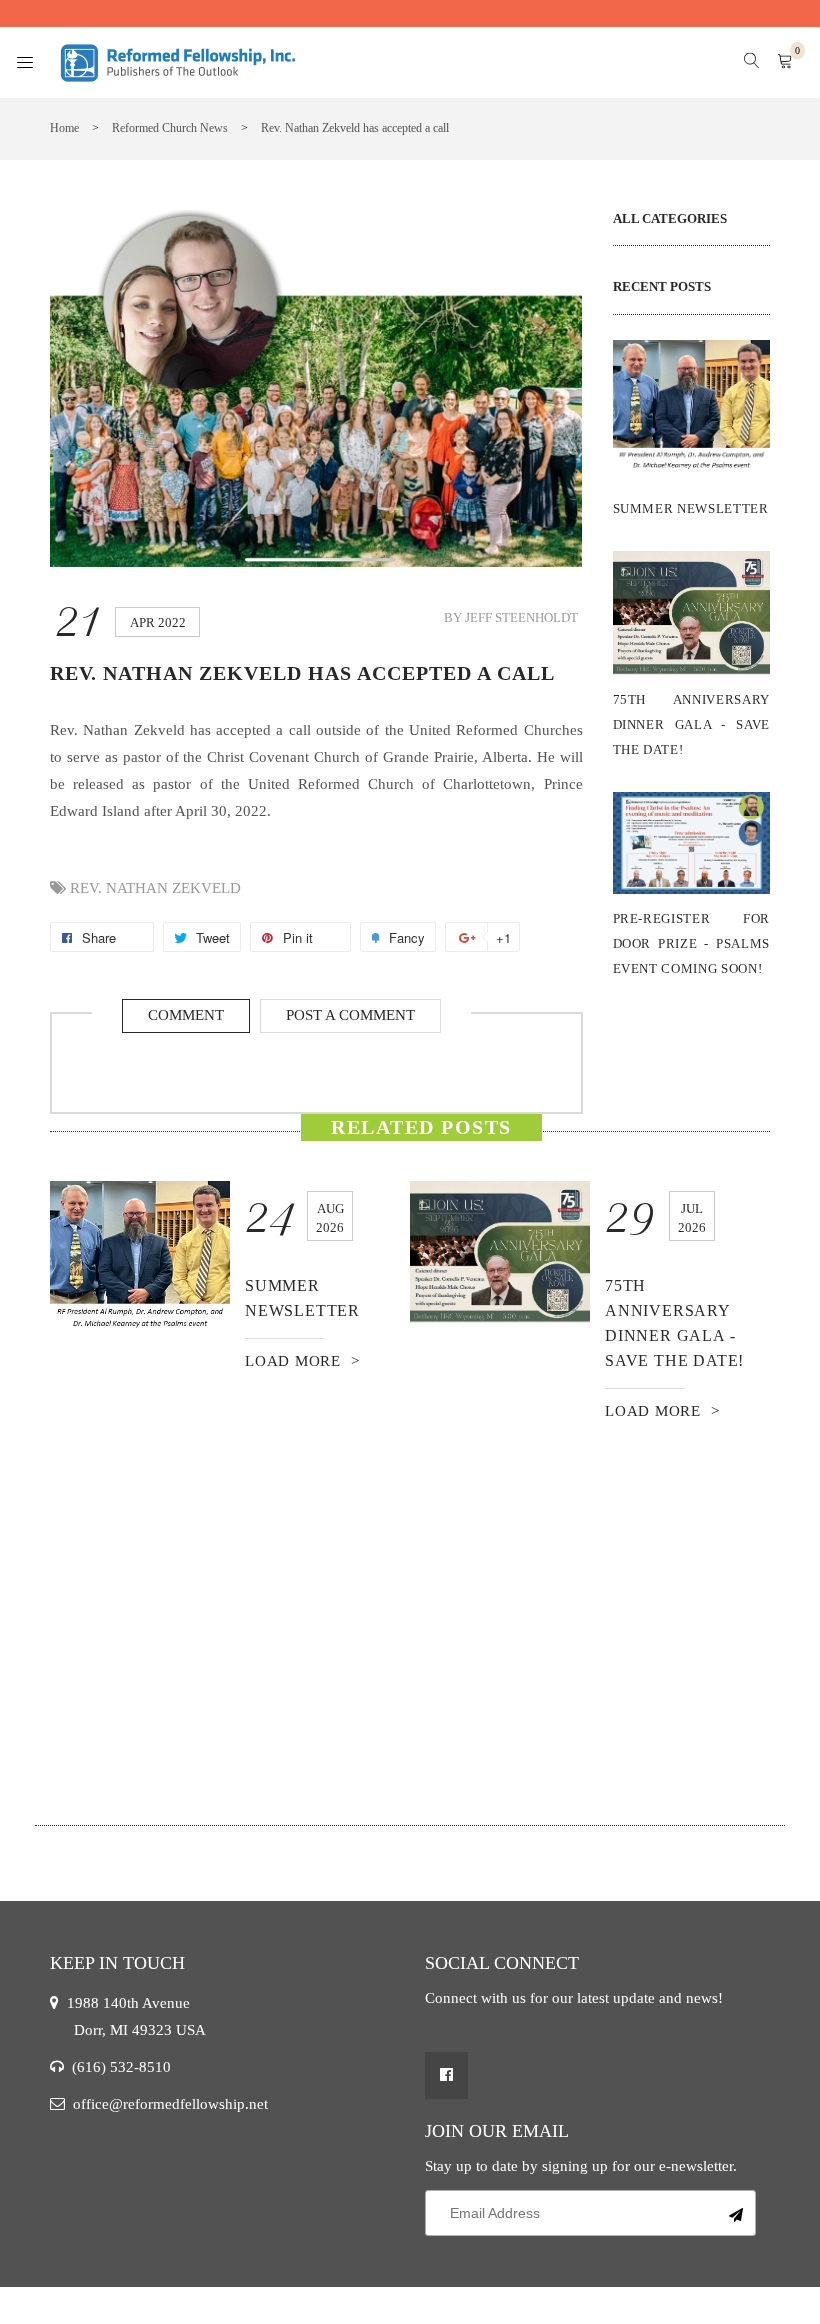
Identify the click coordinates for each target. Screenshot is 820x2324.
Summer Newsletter (691, 508)
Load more (293, 1361)
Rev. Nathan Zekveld (155, 888)
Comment (186, 1015)
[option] (230, 1278)
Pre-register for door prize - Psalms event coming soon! (692, 943)
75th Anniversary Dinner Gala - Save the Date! (692, 724)
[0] (785, 62)
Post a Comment (350, 1015)
